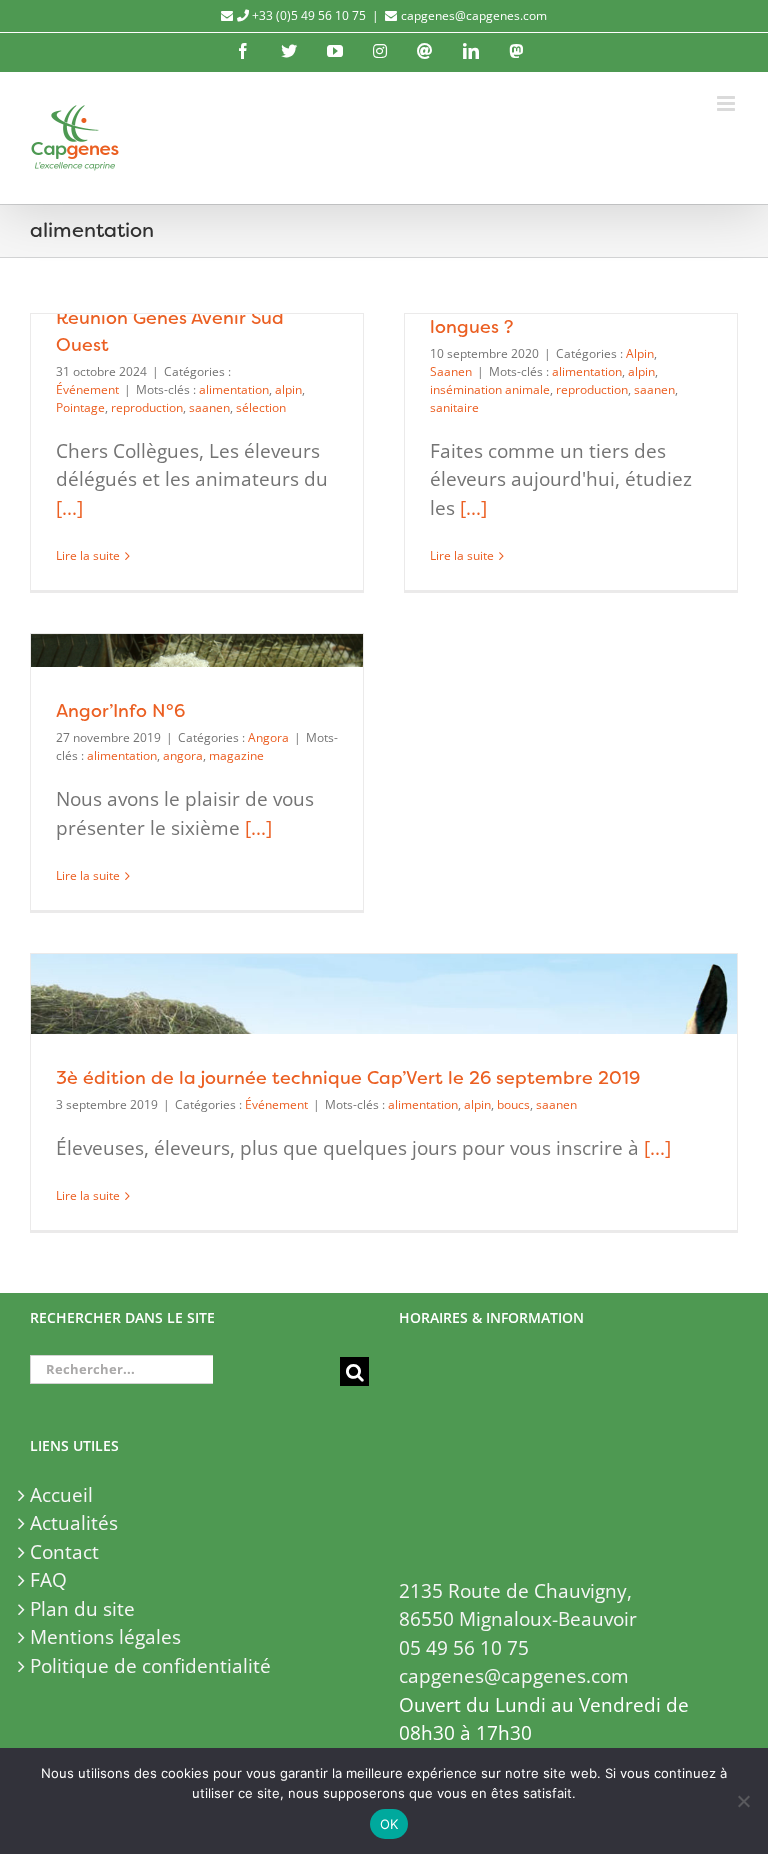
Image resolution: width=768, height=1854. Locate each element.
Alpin (640, 353)
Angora (268, 737)
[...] (69, 508)
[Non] (743, 1801)
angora (183, 755)
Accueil (61, 1495)
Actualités (74, 1523)
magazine (236, 755)
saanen (209, 407)
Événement (87, 389)
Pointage (80, 407)
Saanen (451, 371)
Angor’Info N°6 (120, 710)
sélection (261, 407)
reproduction (147, 407)
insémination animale (490, 389)
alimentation (234, 389)
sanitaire (454, 407)
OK (389, 1824)
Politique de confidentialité (150, 1666)
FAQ (48, 1580)
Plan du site (82, 1609)
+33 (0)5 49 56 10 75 (307, 15)
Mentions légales (105, 1637)
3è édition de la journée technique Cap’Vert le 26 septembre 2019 (348, 1077)
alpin (288, 389)
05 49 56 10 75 (464, 1648)
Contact (64, 1552)
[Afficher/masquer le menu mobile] (727, 103)
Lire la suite (88, 555)
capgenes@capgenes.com (474, 15)
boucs (513, 1104)
